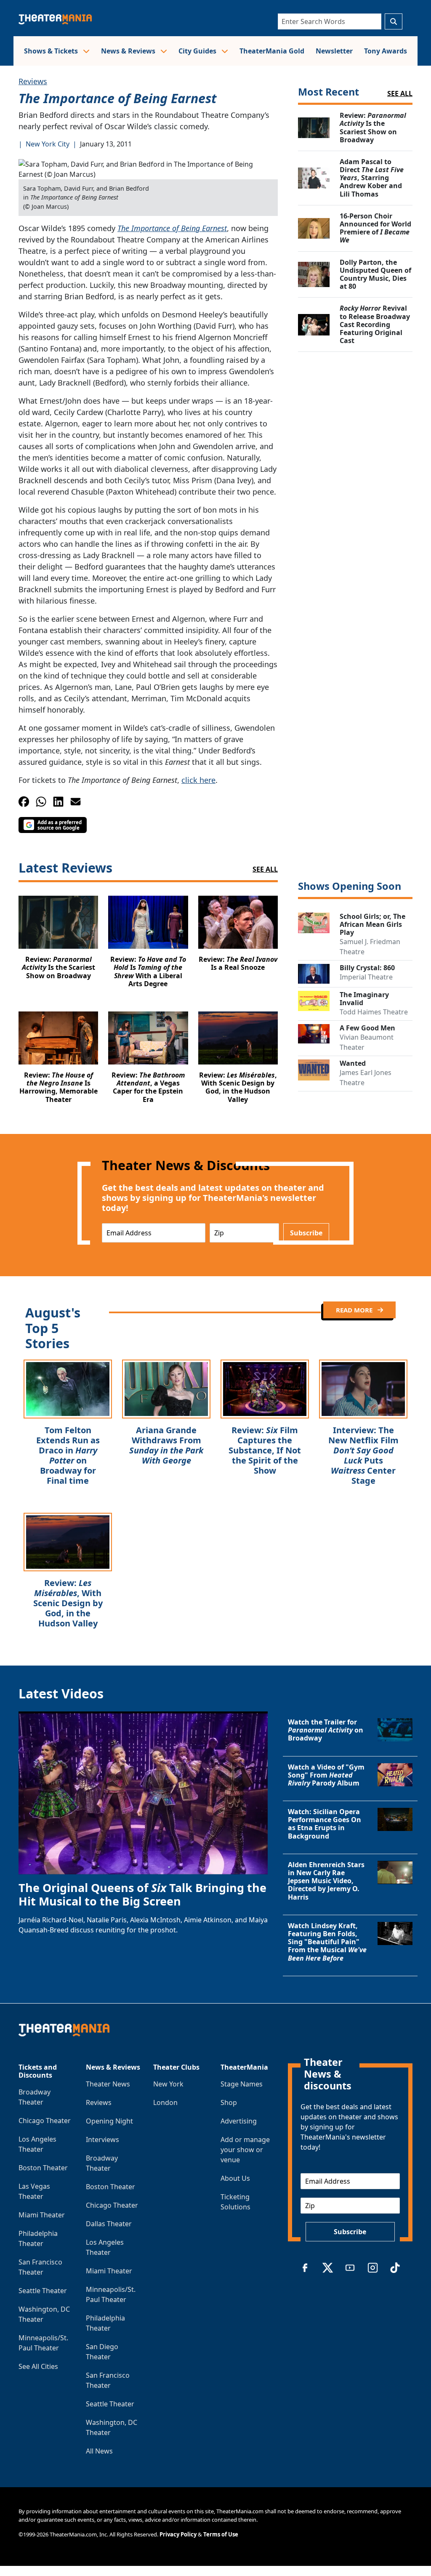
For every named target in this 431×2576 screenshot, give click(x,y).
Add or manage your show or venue (245, 2150)
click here (198, 780)
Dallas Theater (109, 2224)
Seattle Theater (43, 2291)
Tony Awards (386, 51)
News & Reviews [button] (129, 51)
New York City (48, 144)
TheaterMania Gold (272, 51)
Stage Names (242, 2084)
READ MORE (355, 1310)
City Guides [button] (198, 51)
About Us (235, 2178)
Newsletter (334, 51)
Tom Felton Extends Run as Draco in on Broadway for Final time (68, 1455)
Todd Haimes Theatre (374, 1012)
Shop (229, 2102)
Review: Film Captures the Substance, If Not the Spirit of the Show (265, 1450)
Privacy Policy (178, 2534)
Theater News (108, 2084)
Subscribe (306, 1233)
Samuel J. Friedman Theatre (370, 947)
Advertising (239, 2121)
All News (99, 2451)
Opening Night (109, 2121)
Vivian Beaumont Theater (367, 1042)
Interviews (102, 2140)
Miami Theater (42, 2215)
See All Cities (38, 2366)
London (165, 2102)
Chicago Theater (45, 2121)
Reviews (33, 81)
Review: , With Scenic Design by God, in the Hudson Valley (68, 1603)
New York (168, 2084)
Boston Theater (43, 2168)
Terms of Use (221, 2534)
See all (400, 93)
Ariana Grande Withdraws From (166, 1445)
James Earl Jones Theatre (366, 1078)
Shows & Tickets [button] (52, 51)
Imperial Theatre (366, 977)
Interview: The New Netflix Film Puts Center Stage (363, 1455)
